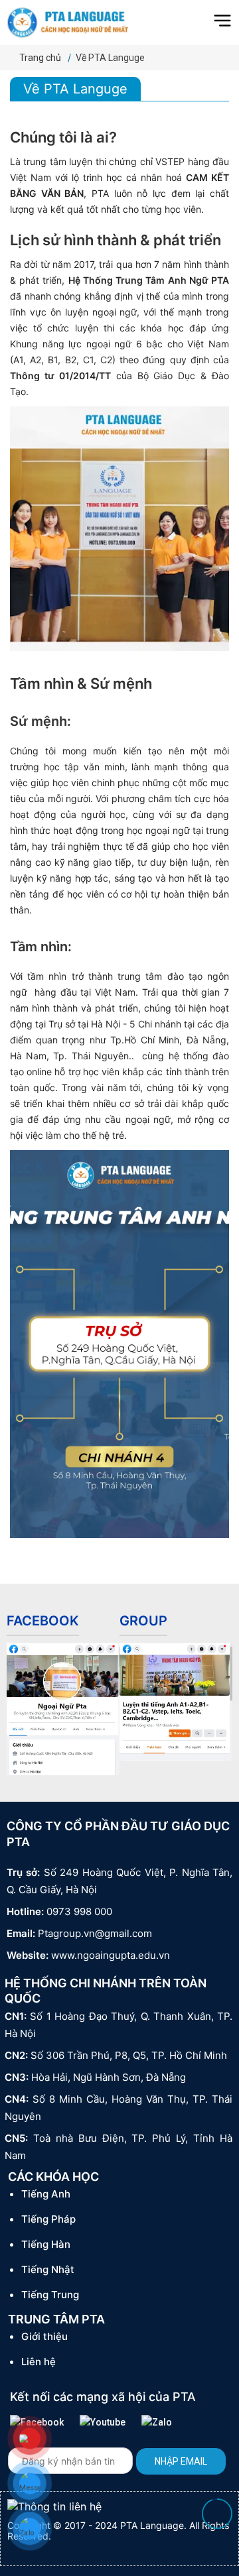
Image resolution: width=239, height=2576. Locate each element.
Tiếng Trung (50, 2295)
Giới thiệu (44, 2336)
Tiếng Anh (46, 2194)
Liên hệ (39, 2362)
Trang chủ (40, 58)
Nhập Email (181, 2461)
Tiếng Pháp (48, 2219)
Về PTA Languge (110, 58)
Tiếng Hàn (46, 2244)
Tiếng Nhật (48, 2269)
